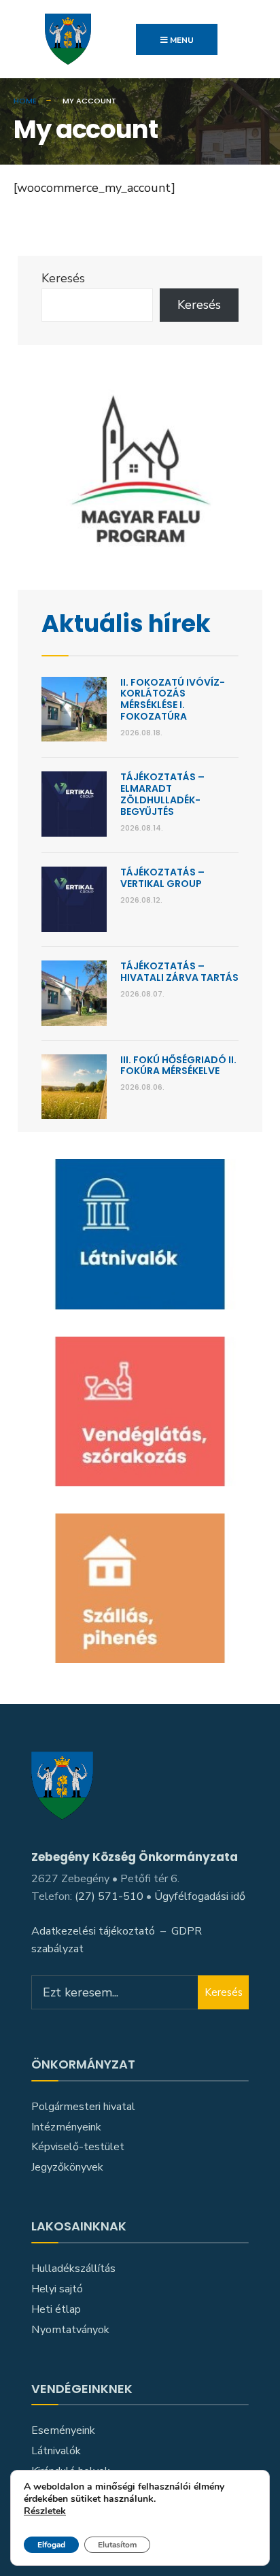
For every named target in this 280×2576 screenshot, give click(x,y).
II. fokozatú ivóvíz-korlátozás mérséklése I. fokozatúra (173, 699)
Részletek (45, 2512)
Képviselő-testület (78, 2147)
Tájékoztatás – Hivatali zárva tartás (179, 972)
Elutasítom (117, 2545)
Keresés (63, 278)
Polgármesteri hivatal (83, 2107)
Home (25, 101)
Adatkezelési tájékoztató (93, 1931)
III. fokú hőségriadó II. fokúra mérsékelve (178, 1066)
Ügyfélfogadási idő (200, 1896)
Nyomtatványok (70, 2330)
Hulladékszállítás (73, 2269)
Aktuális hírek (126, 623)
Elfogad (51, 2545)
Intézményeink (66, 2127)
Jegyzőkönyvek (67, 2167)
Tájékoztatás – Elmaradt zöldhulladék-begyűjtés (162, 794)
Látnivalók (56, 2451)
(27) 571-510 (109, 1896)
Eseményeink (63, 2430)
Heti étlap (56, 2309)
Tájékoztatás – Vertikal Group (162, 878)
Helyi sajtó (57, 2289)
